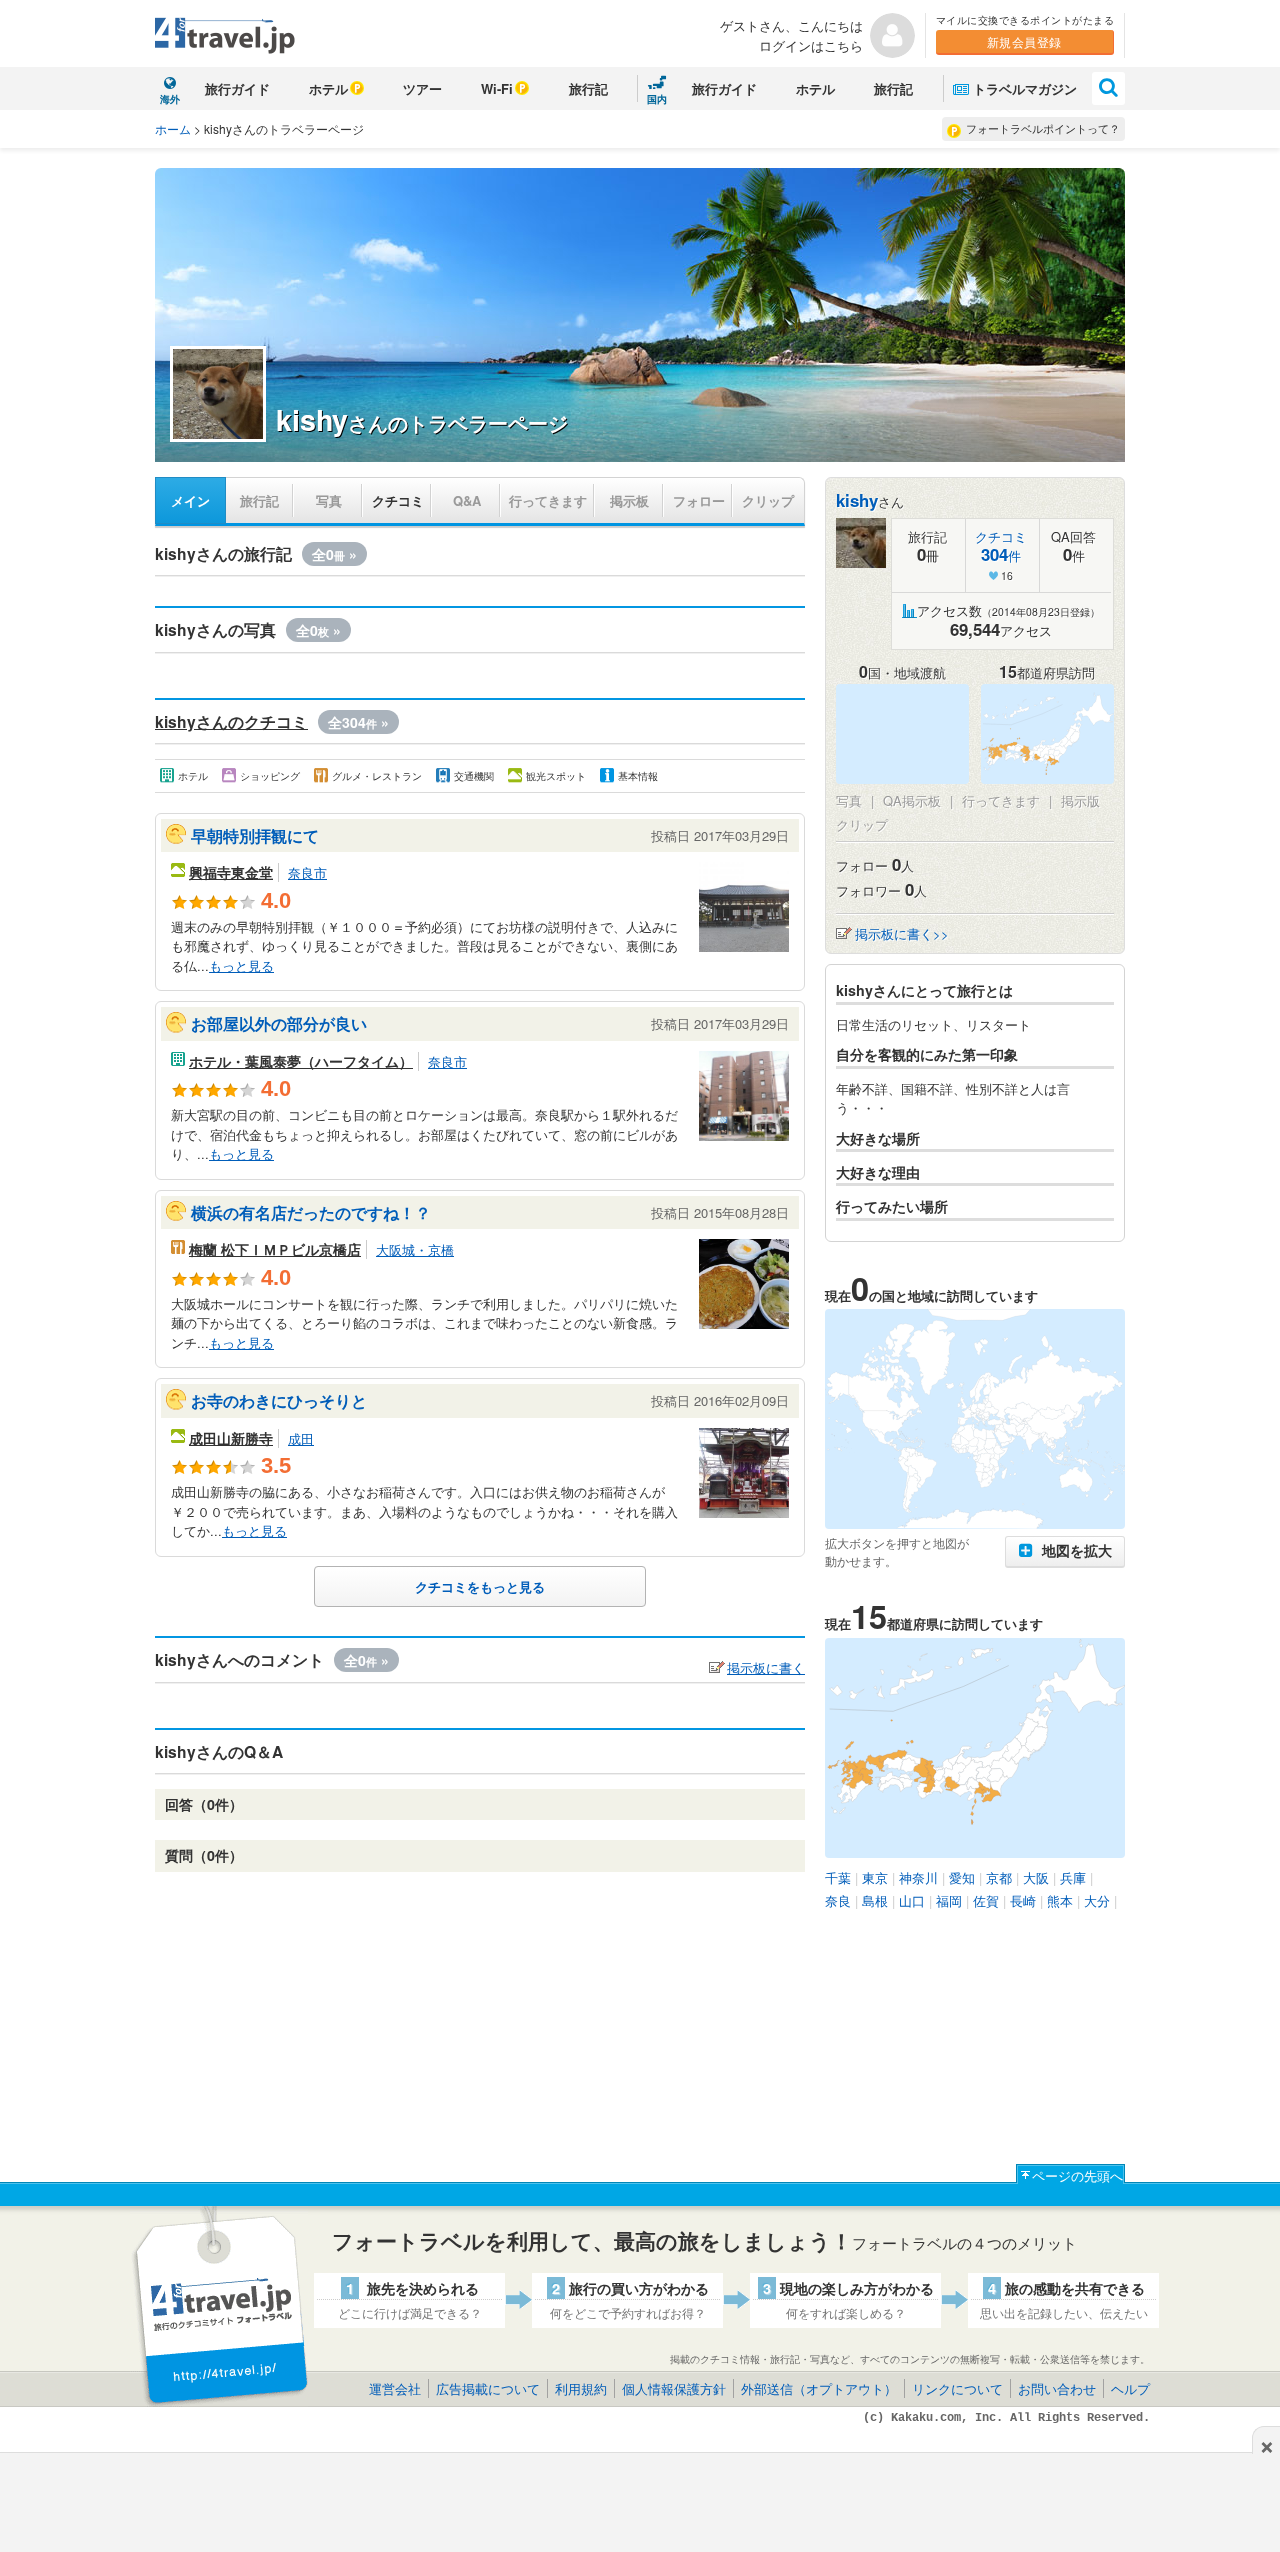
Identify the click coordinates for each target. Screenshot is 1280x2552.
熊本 (1060, 1900)
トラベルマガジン (1025, 88)
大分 (1097, 1900)
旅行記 (588, 88)
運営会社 (395, 2388)
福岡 (949, 1900)
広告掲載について (488, 2388)
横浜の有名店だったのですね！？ (311, 1212)
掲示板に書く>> (902, 933)
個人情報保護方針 (674, 2388)
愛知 (962, 1877)
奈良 (838, 1900)
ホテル (328, 88)
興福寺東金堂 (231, 872)
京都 (999, 1877)
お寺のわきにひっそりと (279, 1400)
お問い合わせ (1057, 2388)
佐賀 (986, 1900)
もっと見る (241, 965)
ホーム (173, 128)
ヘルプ (1130, 2388)
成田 (301, 1438)
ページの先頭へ (1077, 2175)
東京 (875, 1877)
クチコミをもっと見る (480, 1586)
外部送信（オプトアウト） (819, 2388)
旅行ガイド (237, 88)
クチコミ (398, 500)
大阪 (1036, 1877)
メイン (190, 500)
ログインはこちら (811, 45)
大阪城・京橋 (415, 1249)
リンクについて (957, 2388)
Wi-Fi (497, 88)
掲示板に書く (766, 1667)
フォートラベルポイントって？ (1043, 128)
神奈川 (918, 1877)
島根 (875, 1900)
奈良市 (307, 872)
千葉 (838, 1877)
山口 (912, 1900)
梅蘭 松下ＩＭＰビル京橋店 (275, 1249)
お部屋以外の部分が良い (279, 1023)
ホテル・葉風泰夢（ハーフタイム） (301, 1061)
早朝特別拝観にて (255, 835)
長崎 (1023, 1900)
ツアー (422, 88)
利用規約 (581, 2388)
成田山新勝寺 (231, 1438)
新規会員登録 (1024, 41)
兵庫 (1073, 1877)
